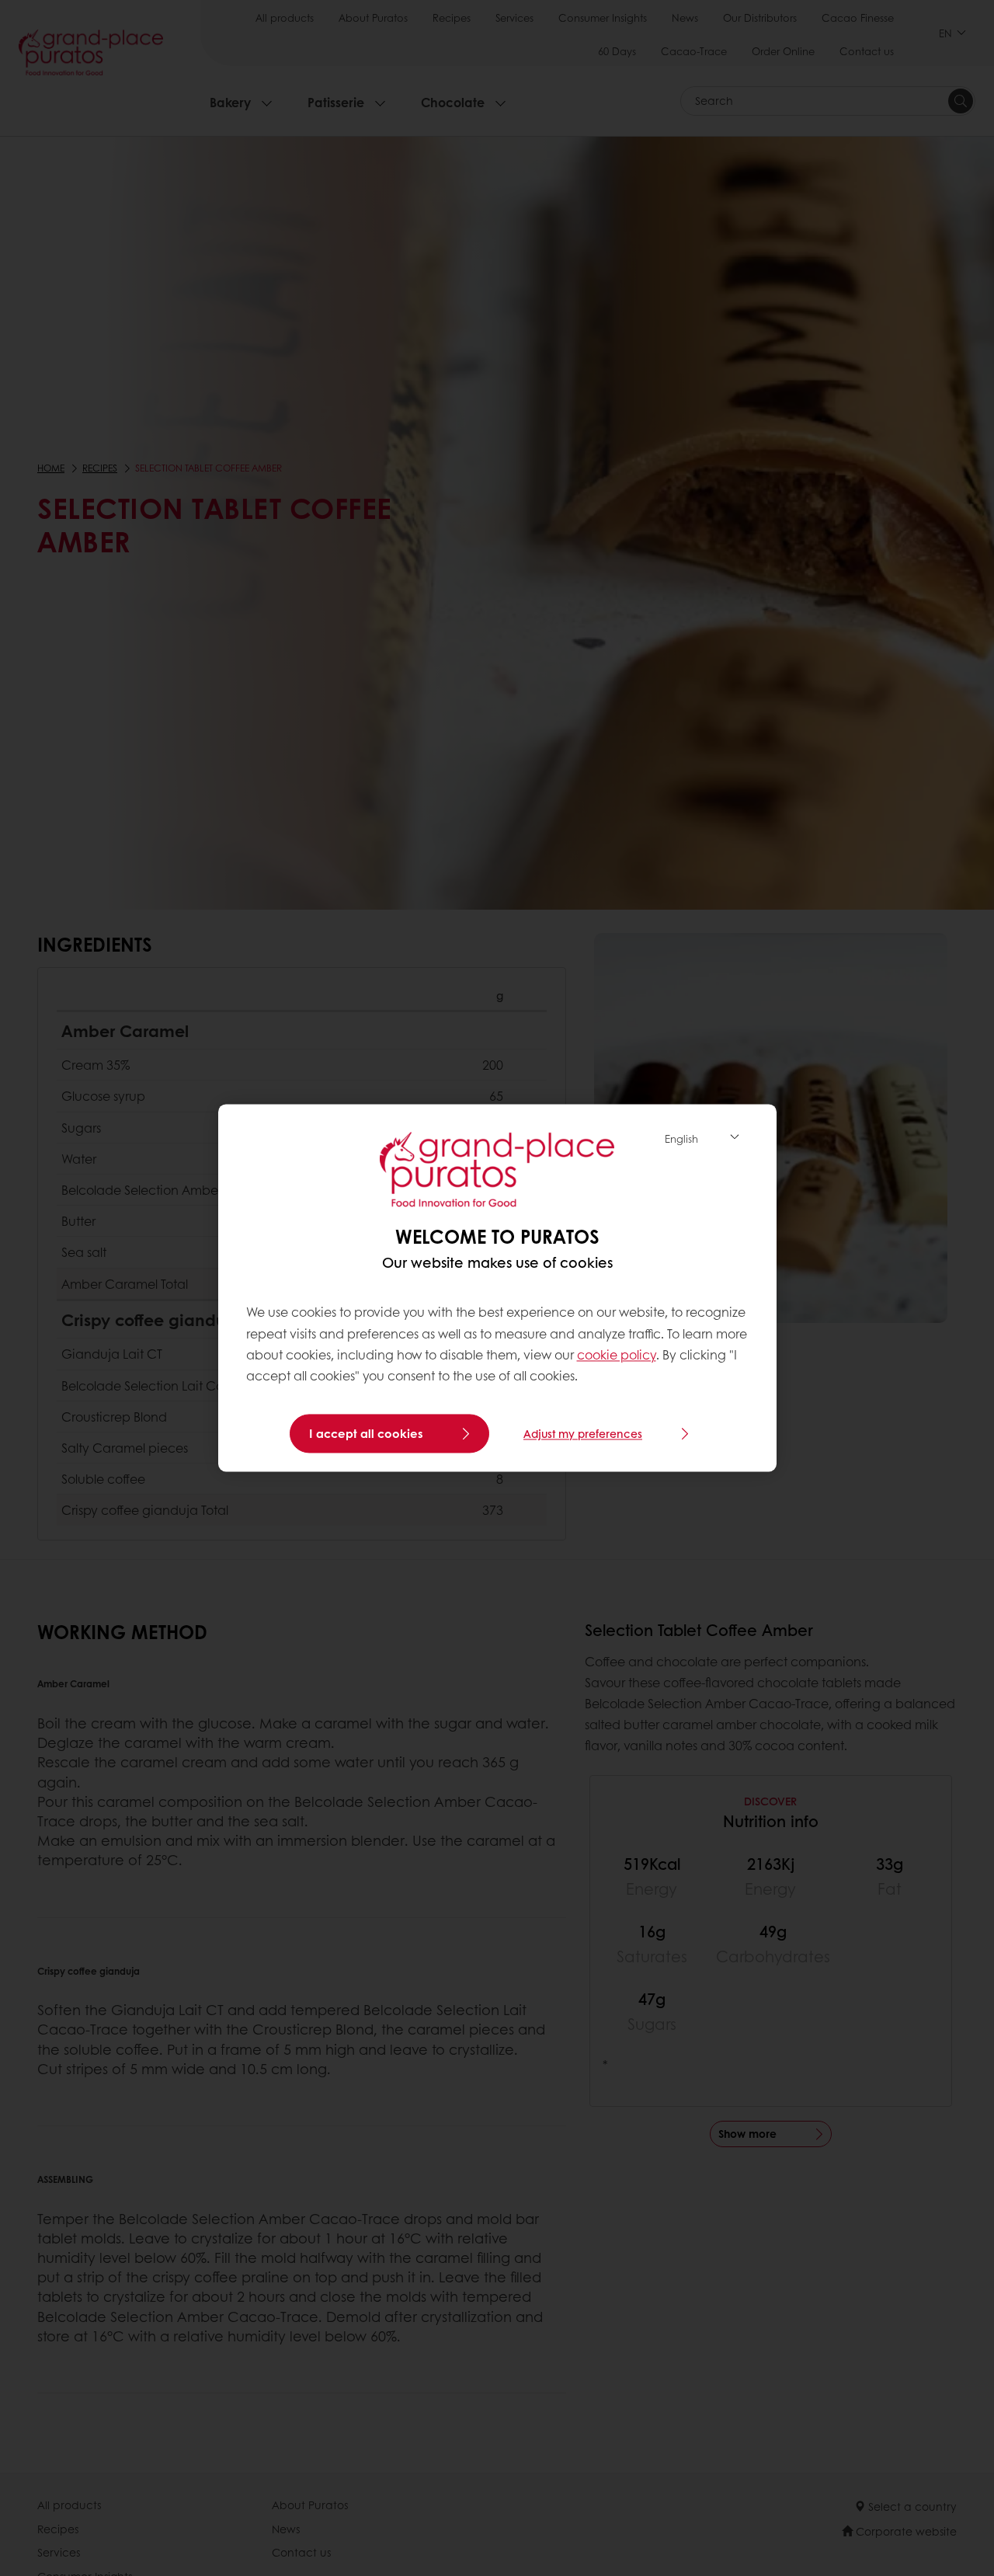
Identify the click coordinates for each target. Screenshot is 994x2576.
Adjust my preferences (583, 1434)
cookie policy (617, 1354)
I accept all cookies (366, 1434)
